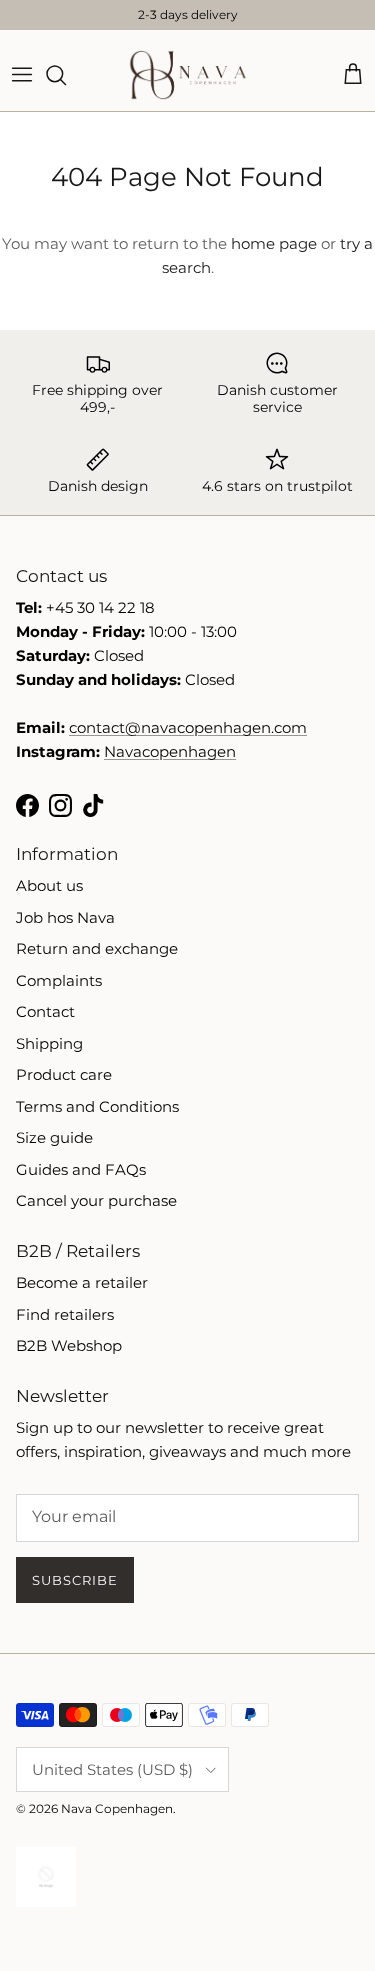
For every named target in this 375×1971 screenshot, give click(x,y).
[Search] (66, 75)
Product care (64, 1074)
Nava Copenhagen (117, 1808)
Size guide (54, 1137)
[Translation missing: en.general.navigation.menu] (22, 75)
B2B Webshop (69, 1345)
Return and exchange (97, 948)
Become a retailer (82, 1282)
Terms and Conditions (97, 1106)
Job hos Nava (65, 917)
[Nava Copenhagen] (188, 75)
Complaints (59, 980)
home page (274, 243)
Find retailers (65, 1314)
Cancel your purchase (96, 1200)
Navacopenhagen (170, 751)
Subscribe (75, 1580)
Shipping (49, 1043)
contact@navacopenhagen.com (188, 727)
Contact (45, 1011)
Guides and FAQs (81, 1169)
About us (49, 885)
